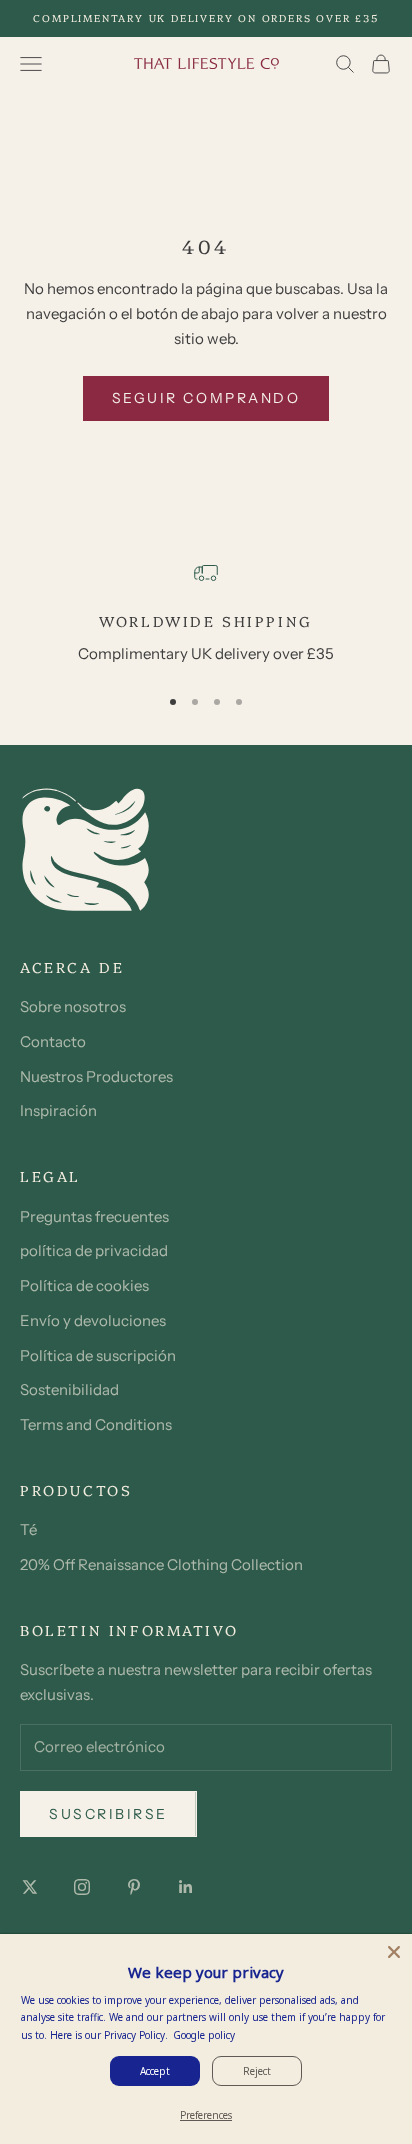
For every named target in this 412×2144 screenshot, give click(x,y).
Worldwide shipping (206, 621)
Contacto (53, 1041)
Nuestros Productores (96, 1076)
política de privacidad (94, 1250)
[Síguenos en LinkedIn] (186, 1887)
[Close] (394, 1952)
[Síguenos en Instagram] (82, 1887)
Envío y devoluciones (93, 1320)
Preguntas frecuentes (94, 1216)
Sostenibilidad (69, 1389)
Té (28, 1529)
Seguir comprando (206, 398)
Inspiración (58, 1110)
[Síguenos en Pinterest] (134, 1887)
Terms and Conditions (96, 1424)
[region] (206, 613)
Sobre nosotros (73, 1006)
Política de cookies (84, 1285)
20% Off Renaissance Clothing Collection (161, 1564)
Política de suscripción (98, 1355)
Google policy (204, 2035)
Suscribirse (108, 1814)
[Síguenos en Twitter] (30, 1887)
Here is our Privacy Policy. (109, 2035)
